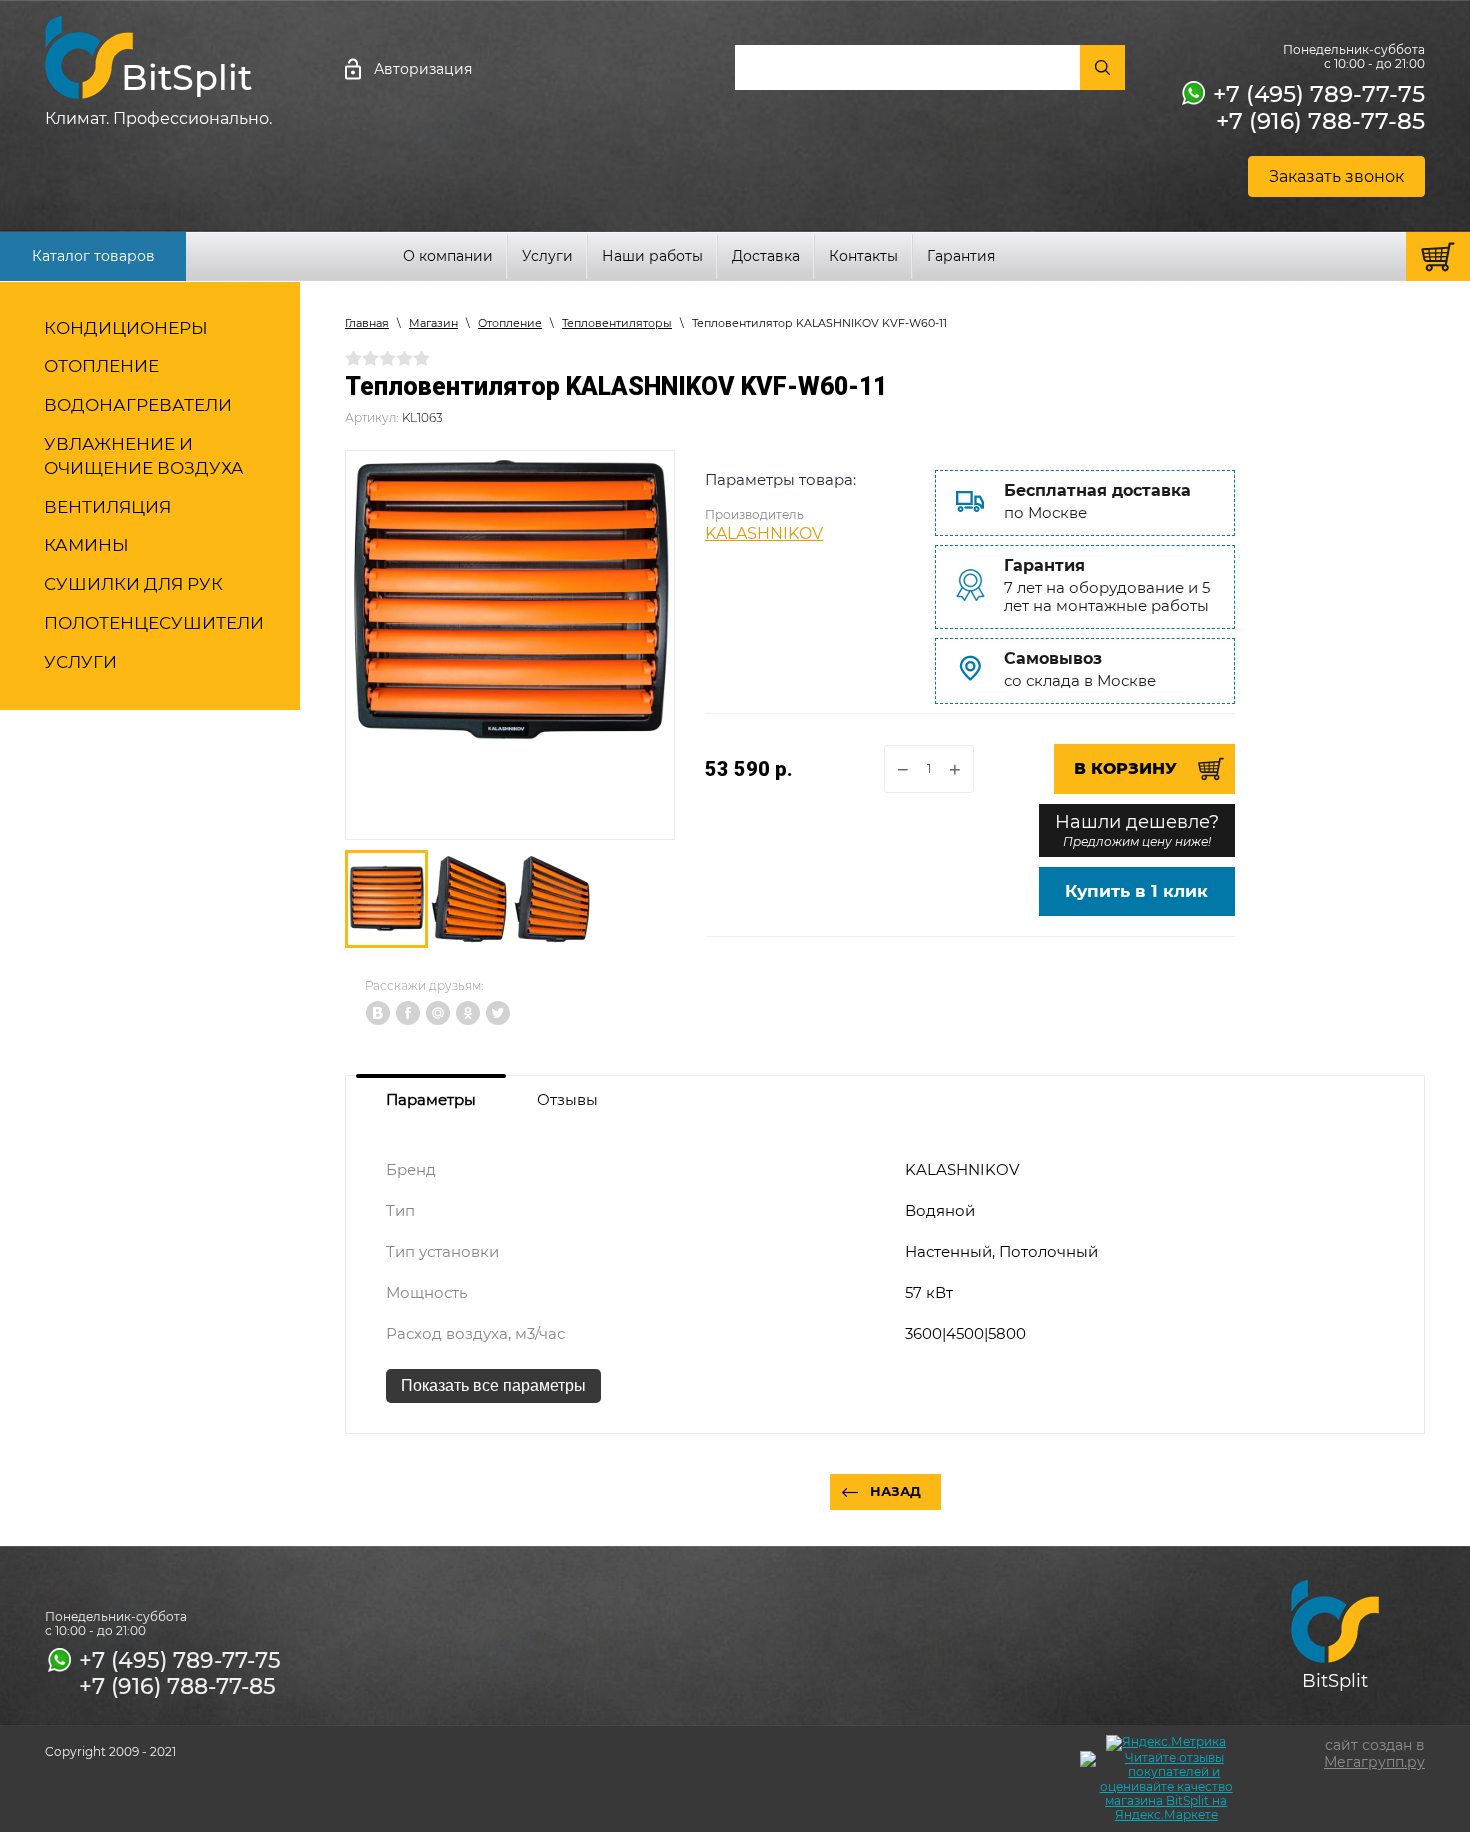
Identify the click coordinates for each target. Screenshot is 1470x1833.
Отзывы (567, 1099)
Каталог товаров (93, 256)
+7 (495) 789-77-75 (1319, 94)
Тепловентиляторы (617, 323)
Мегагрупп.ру (1374, 1762)
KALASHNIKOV (764, 533)
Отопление (510, 323)
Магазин (433, 323)
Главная (367, 323)
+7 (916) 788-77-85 (1320, 121)
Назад (895, 1491)
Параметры (431, 1099)
